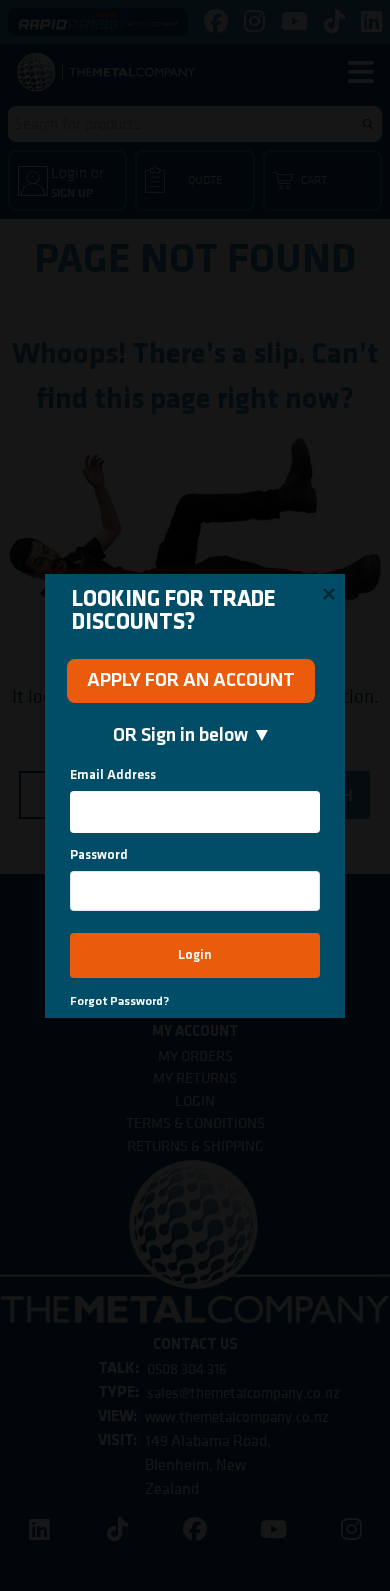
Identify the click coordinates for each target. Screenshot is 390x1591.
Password (99, 855)
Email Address (113, 775)
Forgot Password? (119, 1001)
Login (195, 955)
